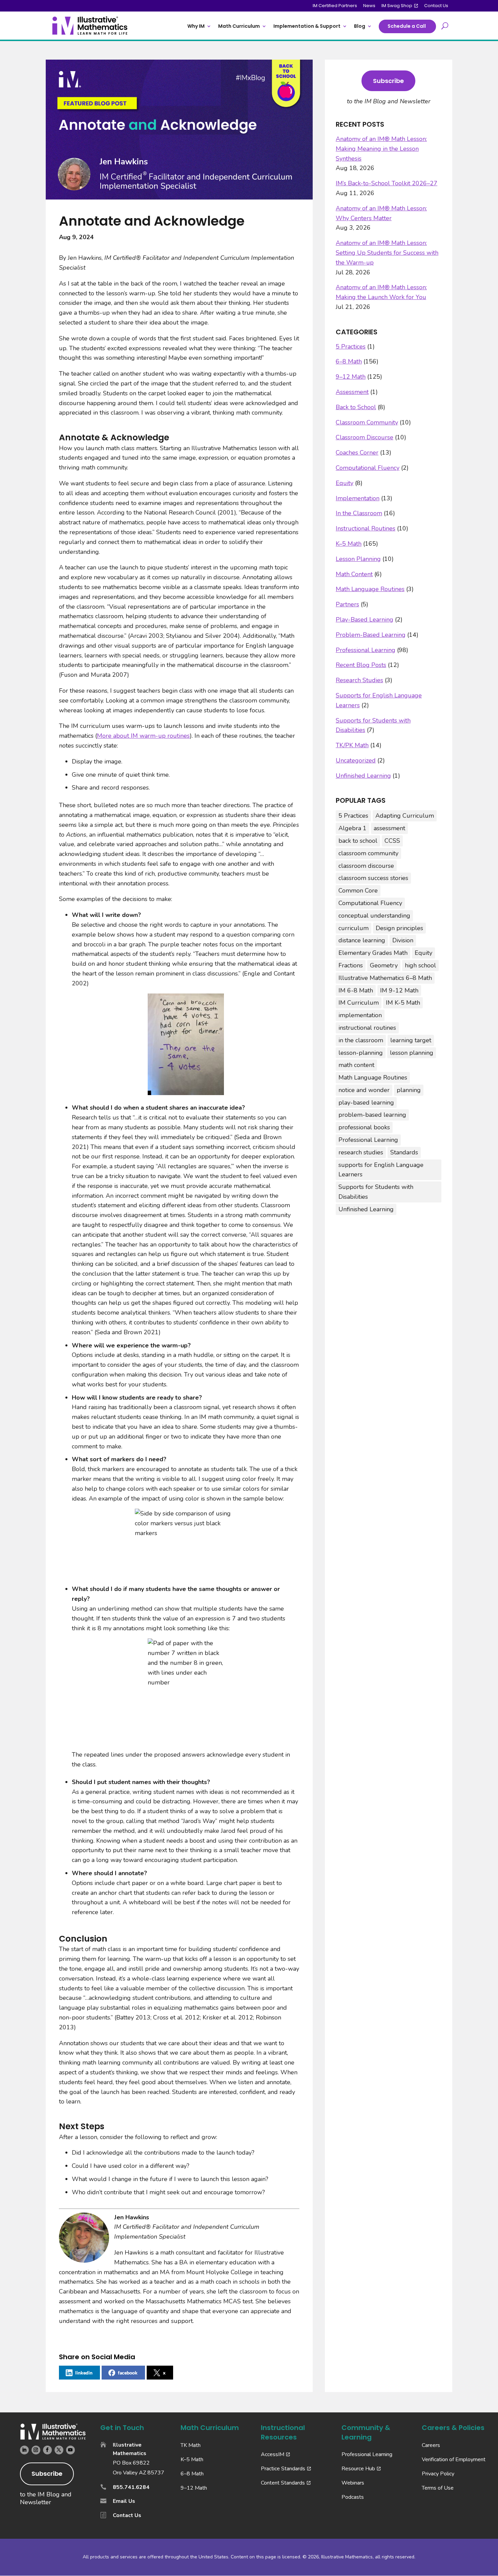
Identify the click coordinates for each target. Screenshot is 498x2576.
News (369, 6)
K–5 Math (349, 544)
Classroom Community (367, 422)
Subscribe (388, 81)
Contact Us (436, 6)
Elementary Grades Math (373, 953)
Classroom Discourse (365, 437)
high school (420, 965)
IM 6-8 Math (356, 990)
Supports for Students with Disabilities (376, 1192)
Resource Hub (358, 2469)
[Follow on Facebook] (47, 2450)
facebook (128, 2373)
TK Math (191, 2445)
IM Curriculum (359, 1003)
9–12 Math (351, 377)
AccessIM (273, 2454)
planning (409, 1090)
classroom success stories (373, 878)
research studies (361, 1152)
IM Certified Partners (335, 6)
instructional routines (367, 1028)
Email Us (124, 2501)
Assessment (352, 392)
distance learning (362, 940)
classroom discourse (366, 866)
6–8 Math (349, 361)
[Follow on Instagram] (36, 2450)
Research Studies (359, 680)
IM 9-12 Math (399, 990)
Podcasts (353, 2497)
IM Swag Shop (397, 6)
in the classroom (361, 1040)
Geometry (384, 965)
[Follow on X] (59, 2450)
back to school (358, 841)
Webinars (353, 2483)
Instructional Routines (366, 528)
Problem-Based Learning (371, 635)
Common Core (358, 891)
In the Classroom (359, 513)
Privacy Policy (438, 2474)
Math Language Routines (370, 589)
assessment (389, 828)
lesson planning (412, 1053)
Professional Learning (366, 650)
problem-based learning (372, 1115)
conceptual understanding (374, 916)
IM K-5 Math (403, 1003)
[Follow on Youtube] (70, 2450)
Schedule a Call (407, 26)
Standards (404, 1152)
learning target (411, 1040)
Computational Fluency (368, 468)
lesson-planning (361, 1053)
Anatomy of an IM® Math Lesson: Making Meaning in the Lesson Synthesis (381, 149)
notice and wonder (364, 1090)
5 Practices (351, 347)
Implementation (358, 498)
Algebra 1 (352, 828)
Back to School (356, 407)
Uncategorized (356, 760)
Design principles (399, 928)
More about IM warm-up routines (143, 736)
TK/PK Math (352, 745)
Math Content (354, 574)
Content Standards (283, 2483)
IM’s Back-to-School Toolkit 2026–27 (387, 183)
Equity (345, 483)
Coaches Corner (357, 453)
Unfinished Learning (363, 776)
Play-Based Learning (365, 620)
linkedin (84, 2373)
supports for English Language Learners (381, 1170)
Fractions (351, 965)
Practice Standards (283, 2469)
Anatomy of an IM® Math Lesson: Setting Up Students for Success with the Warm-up (387, 253)
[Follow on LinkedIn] (24, 2450)
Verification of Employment (454, 2459)
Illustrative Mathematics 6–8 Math (385, 978)
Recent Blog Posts (361, 665)
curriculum (354, 928)
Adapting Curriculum (405, 816)
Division (403, 940)
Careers (431, 2445)
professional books (364, 1127)
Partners (347, 604)
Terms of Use (438, 2488)
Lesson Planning (358, 559)
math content (356, 1065)
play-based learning (366, 1103)
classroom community (368, 853)
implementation (360, 1015)
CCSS (392, 841)
